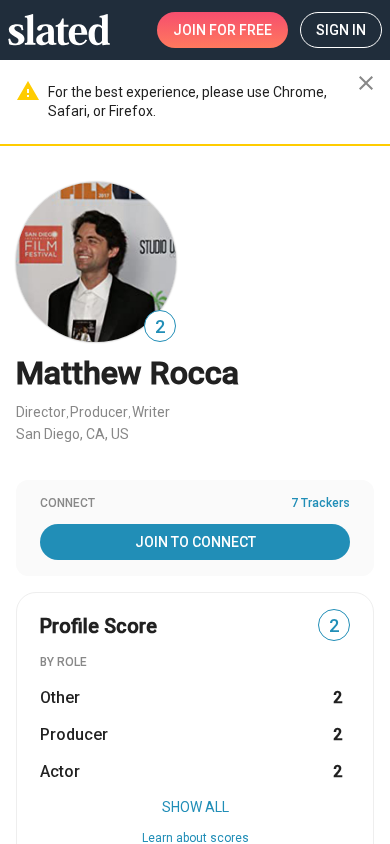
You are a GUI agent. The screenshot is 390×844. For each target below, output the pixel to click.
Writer (151, 412)
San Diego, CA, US (72, 434)
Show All (195, 807)
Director (41, 412)
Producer (99, 412)
